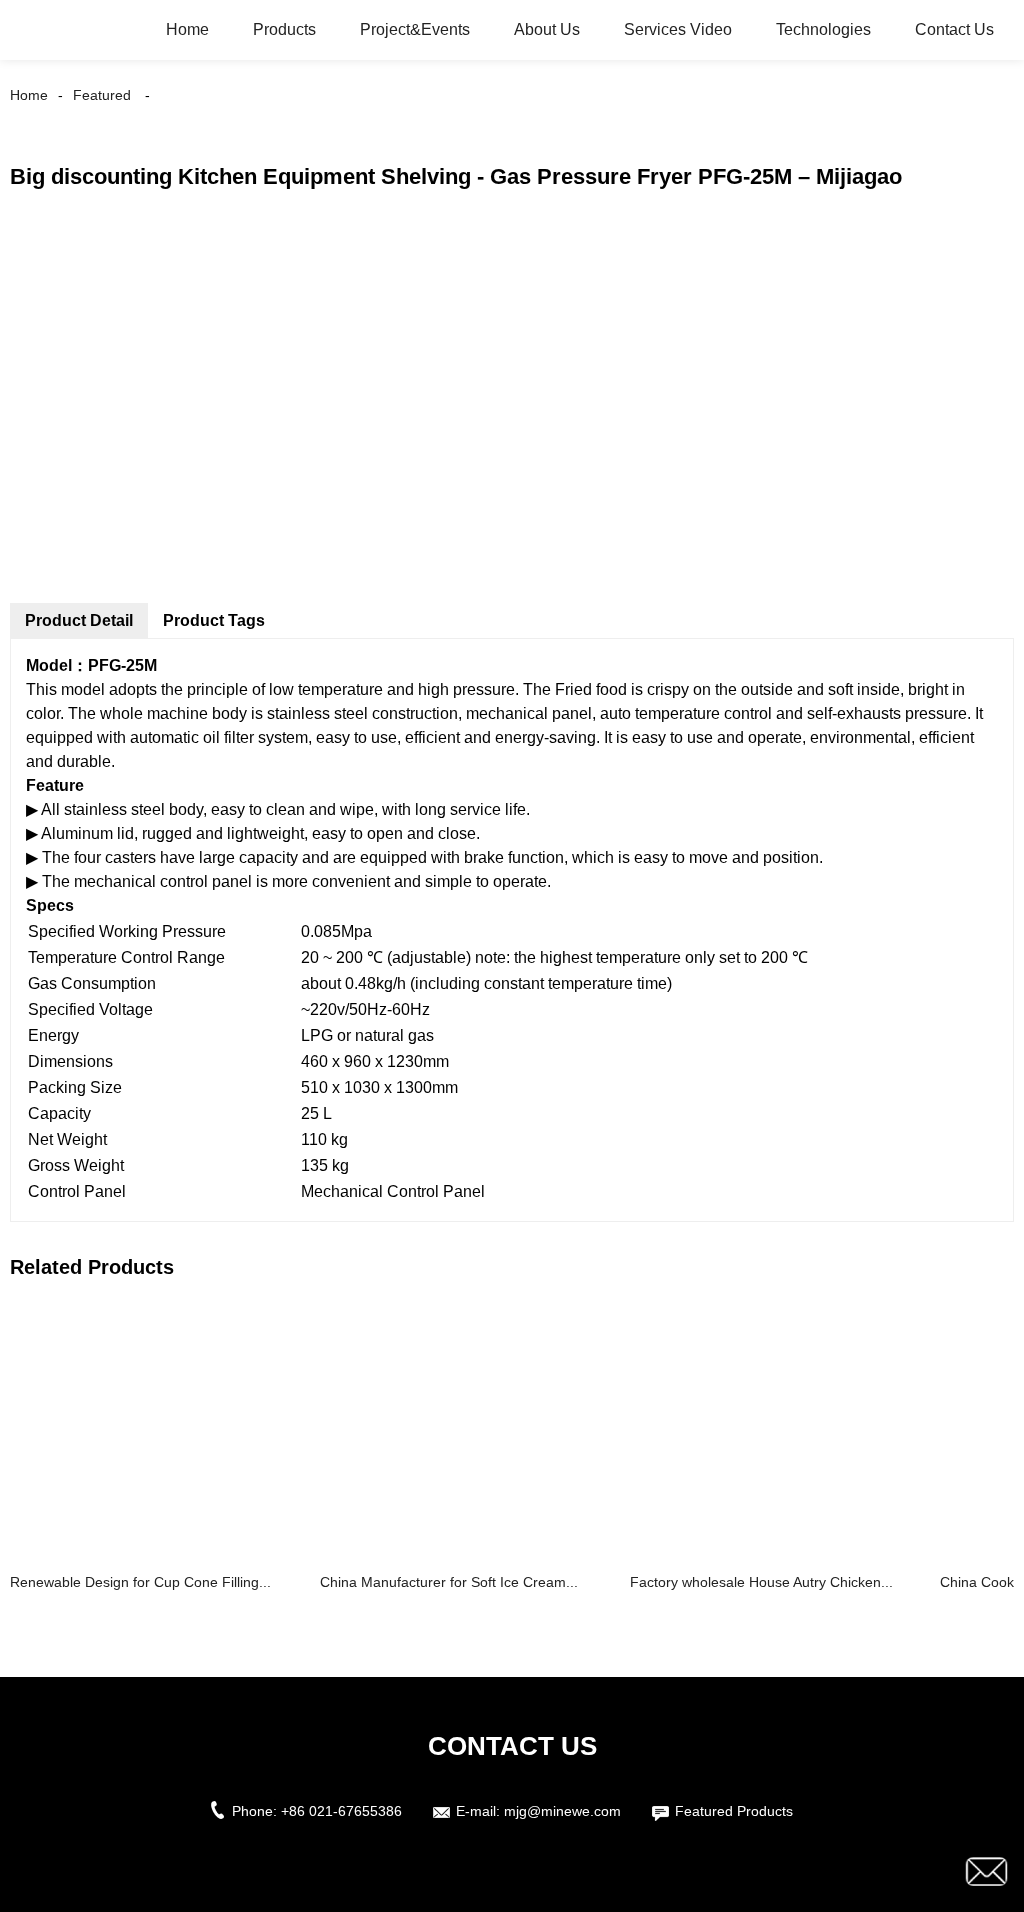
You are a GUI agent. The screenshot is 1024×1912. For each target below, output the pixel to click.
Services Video (678, 29)
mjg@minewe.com (562, 1811)
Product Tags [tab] (214, 620)
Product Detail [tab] (79, 620)
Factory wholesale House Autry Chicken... (761, 1582)
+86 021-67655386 (341, 1811)
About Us (547, 29)
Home (187, 29)
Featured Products (734, 1811)
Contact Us (954, 29)
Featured (102, 95)
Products (284, 29)
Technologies (823, 29)
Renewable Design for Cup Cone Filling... (140, 1582)
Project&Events (415, 29)
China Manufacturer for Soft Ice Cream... (449, 1582)
